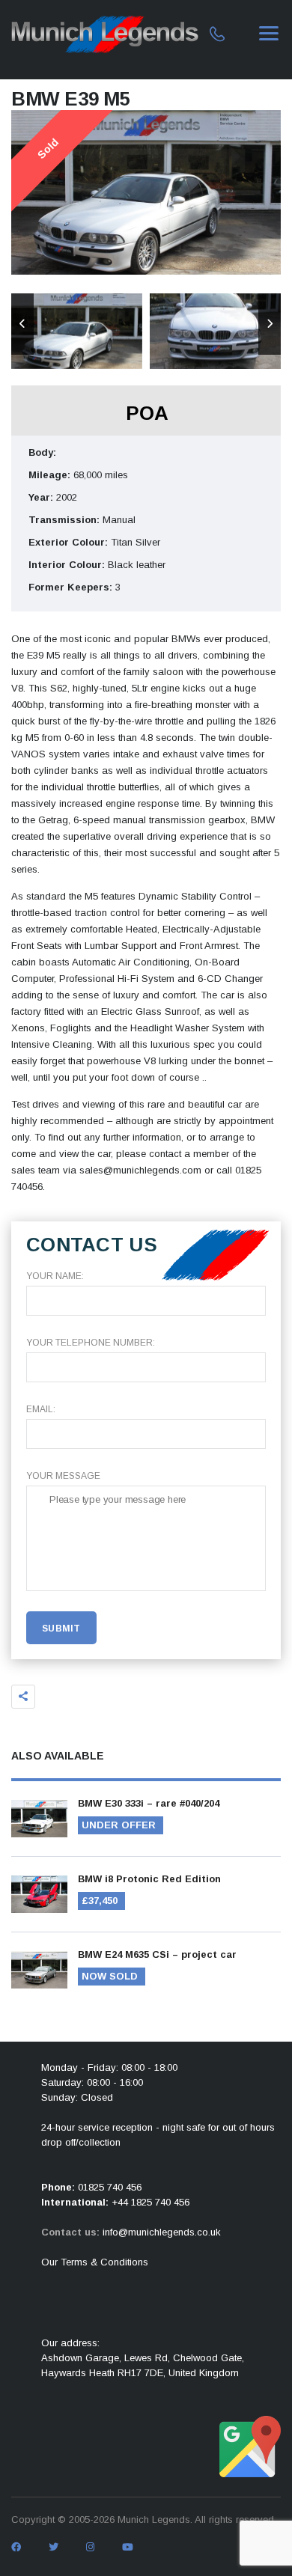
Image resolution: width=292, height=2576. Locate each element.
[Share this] (23, 1697)
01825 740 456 (110, 2187)
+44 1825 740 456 (150, 2202)
